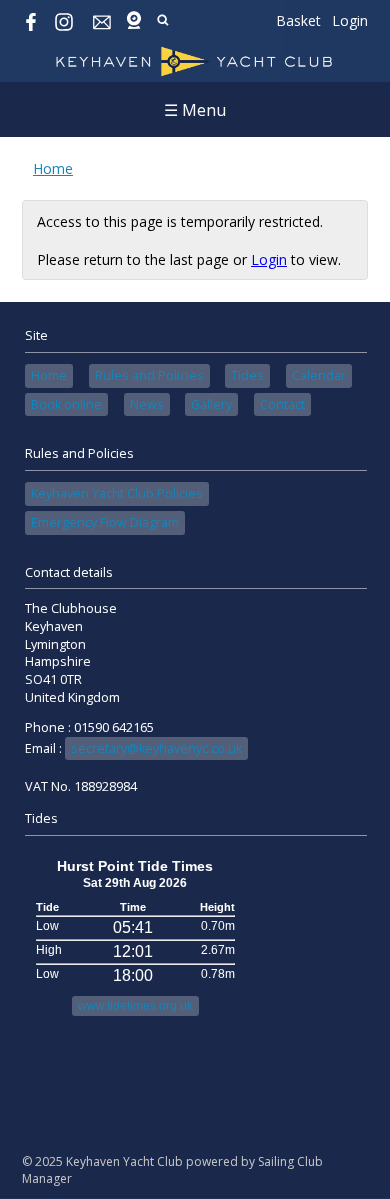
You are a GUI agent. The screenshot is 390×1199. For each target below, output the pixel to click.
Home (53, 168)
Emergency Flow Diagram (105, 522)
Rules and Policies (149, 375)
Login (350, 20)
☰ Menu (195, 110)
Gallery (211, 404)
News (147, 404)
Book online (66, 404)
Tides (247, 375)
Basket (298, 20)
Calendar (319, 375)
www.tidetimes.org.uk (135, 1006)
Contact (282, 404)
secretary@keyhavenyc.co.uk (156, 748)
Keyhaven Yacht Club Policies (117, 493)
